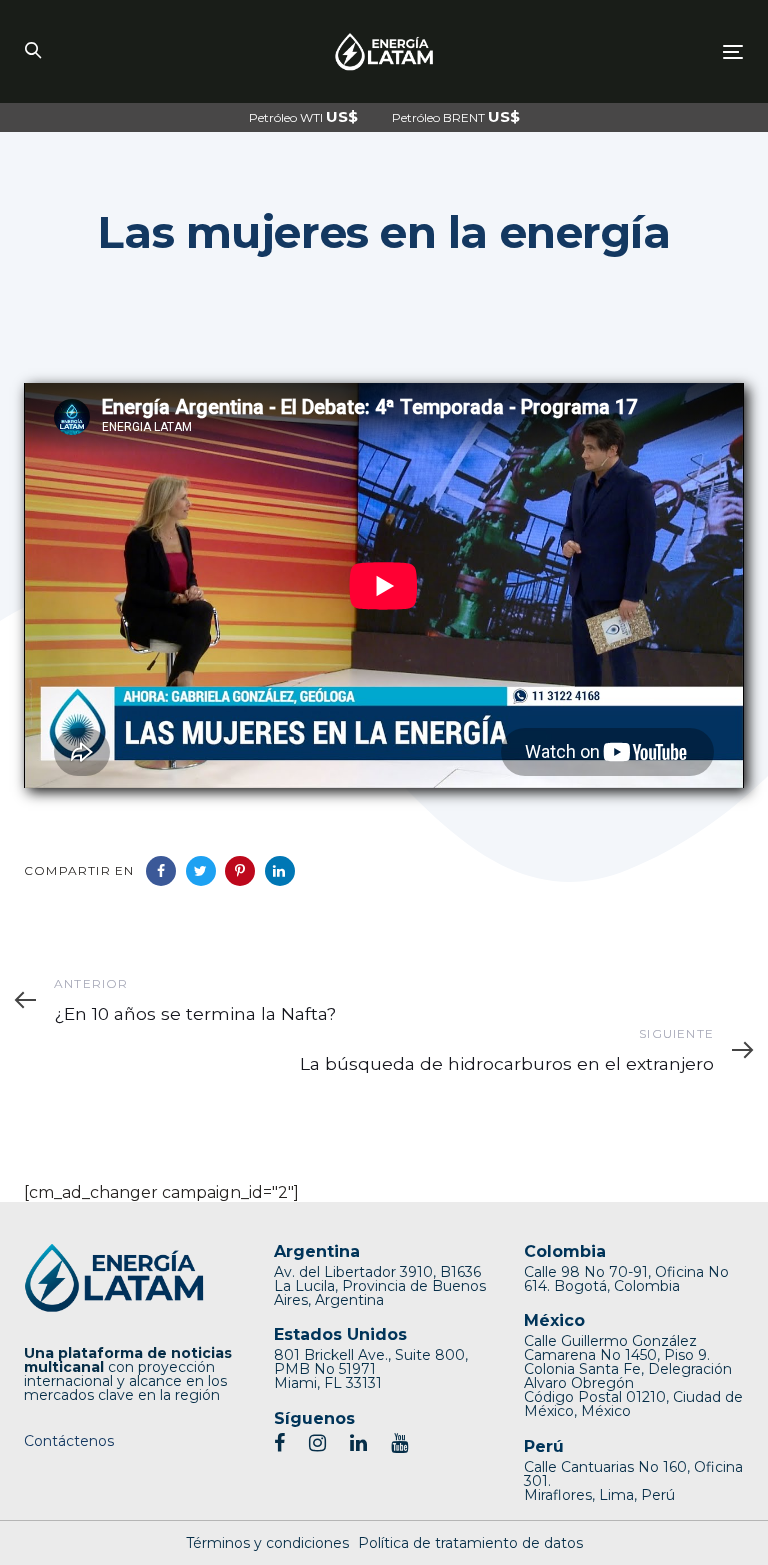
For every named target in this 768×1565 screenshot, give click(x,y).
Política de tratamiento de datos (470, 1543)
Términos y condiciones (267, 1543)
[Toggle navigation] (623, 51)
